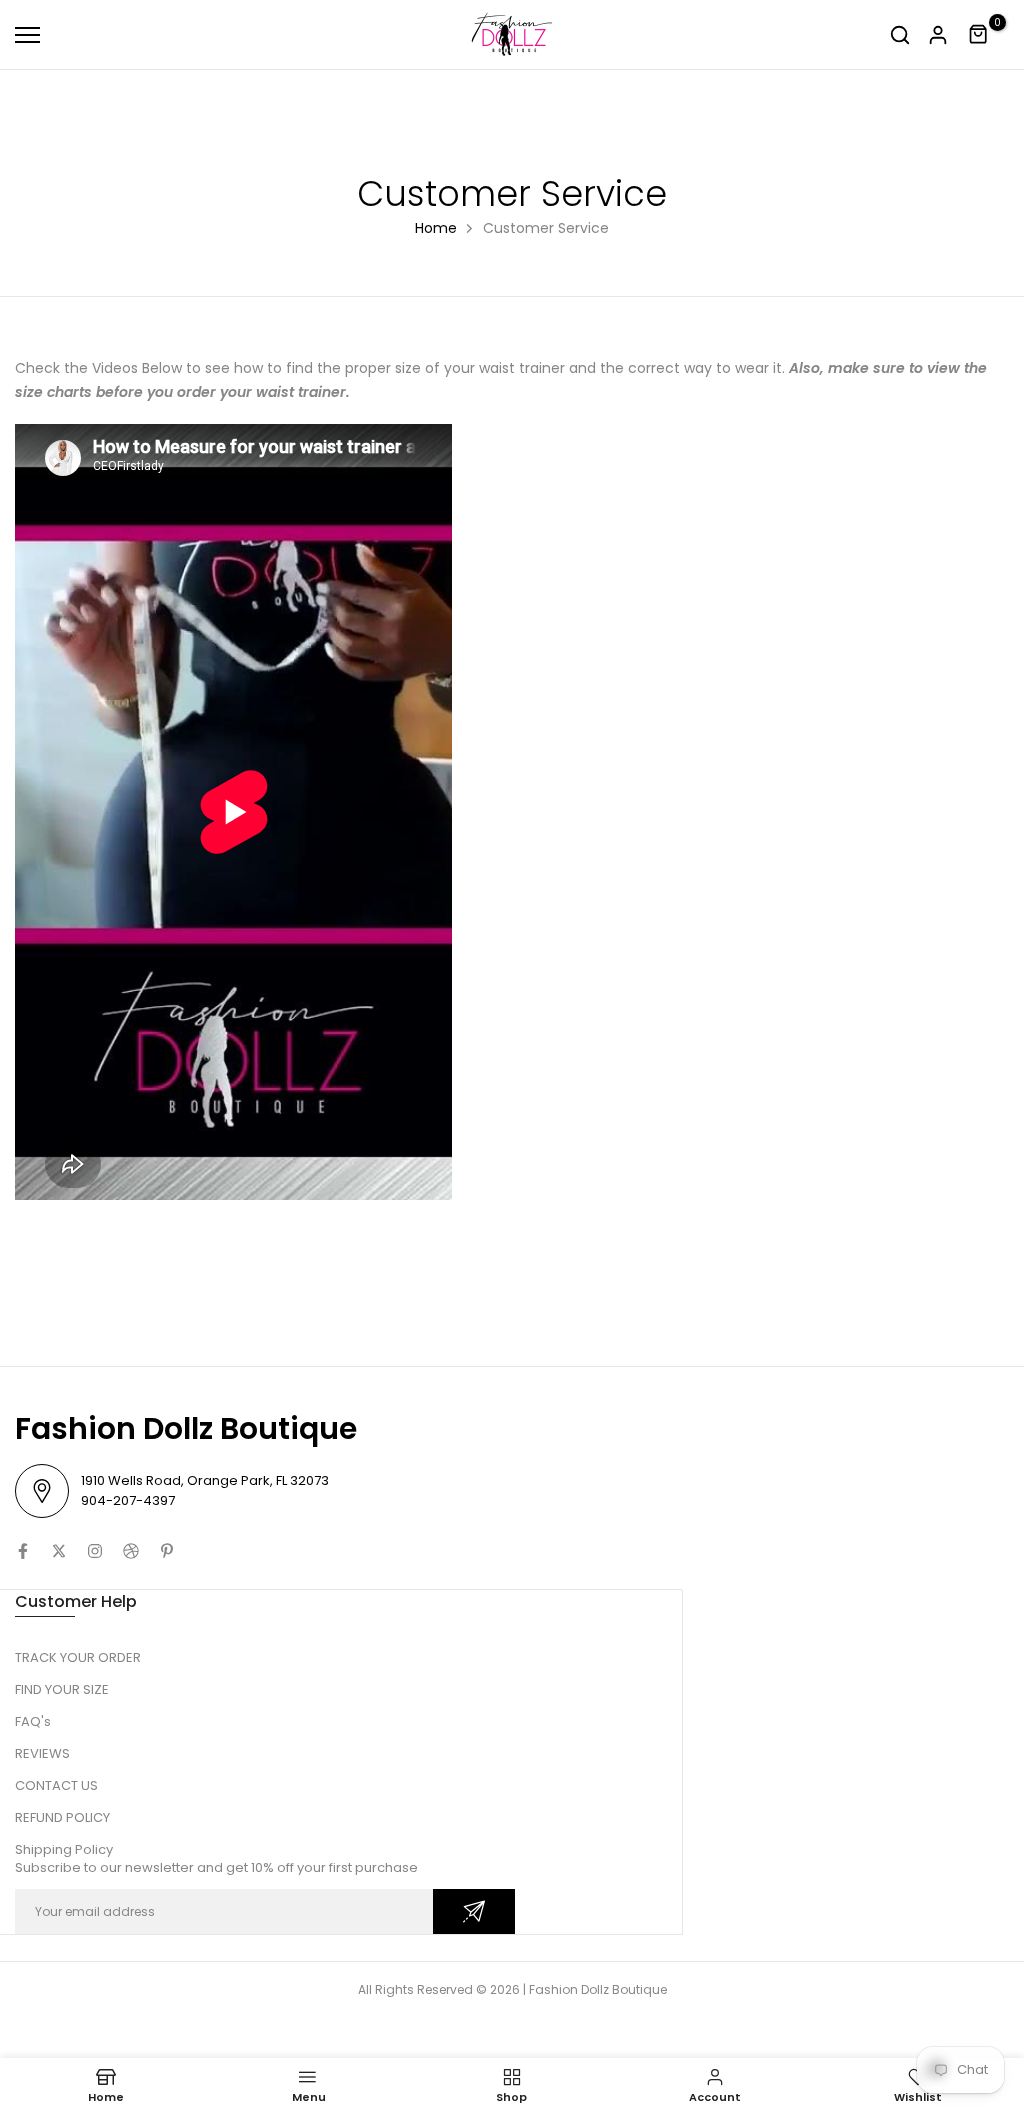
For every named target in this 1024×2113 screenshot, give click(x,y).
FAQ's (33, 1721)
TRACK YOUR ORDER (78, 1657)
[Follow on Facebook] (23, 1551)
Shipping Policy (64, 1849)
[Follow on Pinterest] (167, 1551)
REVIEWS (42, 1753)
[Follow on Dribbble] (131, 1551)
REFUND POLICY (62, 1817)
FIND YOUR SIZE (62, 1689)
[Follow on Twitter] (59, 1551)
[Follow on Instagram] (95, 1551)
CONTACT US (56, 1785)
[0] (979, 35)
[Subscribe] (474, 1911)
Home (436, 228)
